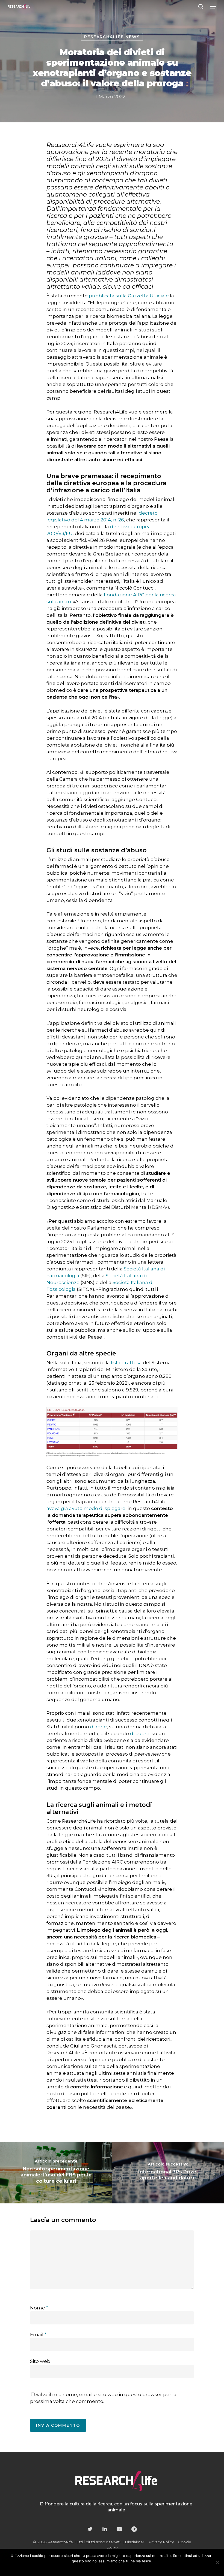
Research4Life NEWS (112, 37)
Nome (39, 2308)
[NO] (217, 2562)
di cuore (140, 1734)
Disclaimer (135, 2542)
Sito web (40, 2361)
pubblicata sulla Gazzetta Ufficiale (129, 296)
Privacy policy (123, 2568)
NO (103, 2568)
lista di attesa (126, 1363)
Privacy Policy (161, 2542)
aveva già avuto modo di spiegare (86, 1508)
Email (38, 2335)
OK (92, 2568)
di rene (98, 1727)
